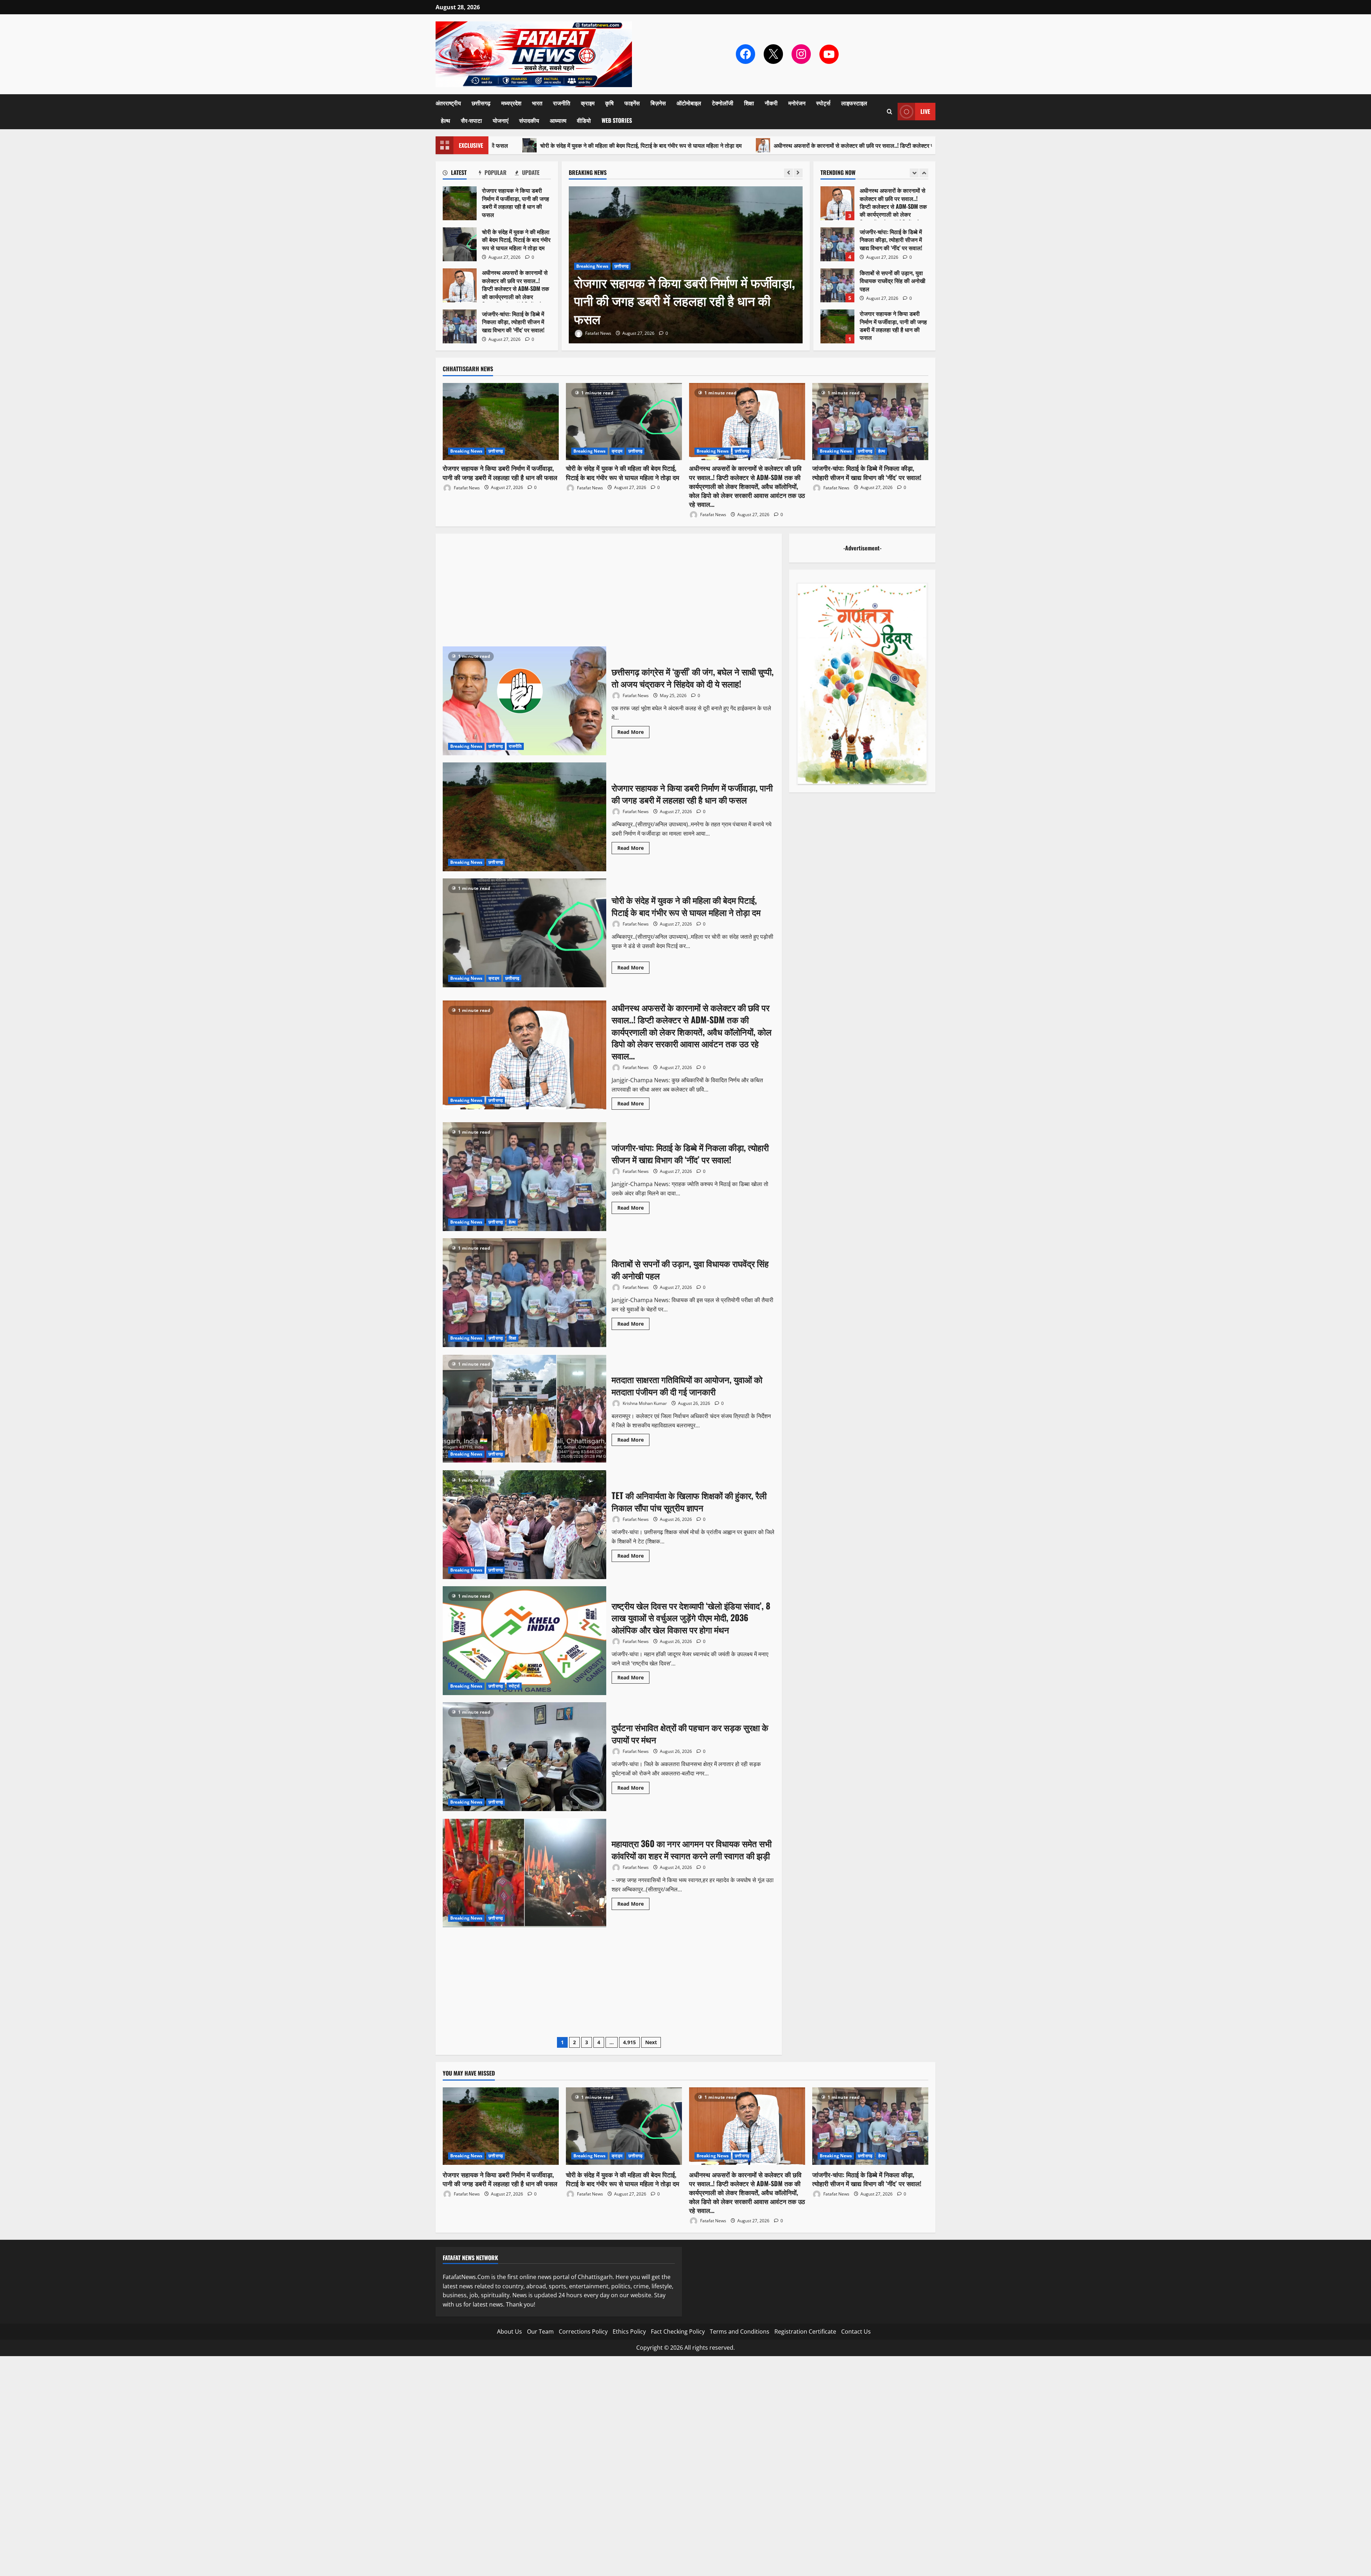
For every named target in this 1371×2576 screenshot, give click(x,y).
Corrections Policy (583, 2331)
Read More (633, 733)
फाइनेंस (632, 103)
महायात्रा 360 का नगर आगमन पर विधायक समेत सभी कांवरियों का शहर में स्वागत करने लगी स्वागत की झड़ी (524, 1873)
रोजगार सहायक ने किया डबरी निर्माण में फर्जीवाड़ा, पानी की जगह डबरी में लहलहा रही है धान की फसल (837, 203)
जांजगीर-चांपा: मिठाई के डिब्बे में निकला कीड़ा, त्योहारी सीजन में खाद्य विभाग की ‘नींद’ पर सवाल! (837, 326)
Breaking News (592, 266)
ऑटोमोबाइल (689, 103)
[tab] (461, 174)
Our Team (540, 2331)
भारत (537, 103)
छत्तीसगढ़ (481, 103)
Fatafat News (598, 333)
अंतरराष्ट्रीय (448, 103)
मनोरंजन (797, 103)
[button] (890, 112)
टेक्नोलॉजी (723, 103)
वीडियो (584, 120)
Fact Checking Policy (678, 2331)
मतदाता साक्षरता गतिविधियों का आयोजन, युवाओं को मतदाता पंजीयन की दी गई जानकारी (524, 1409)
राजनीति (562, 103)
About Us (509, 2331)
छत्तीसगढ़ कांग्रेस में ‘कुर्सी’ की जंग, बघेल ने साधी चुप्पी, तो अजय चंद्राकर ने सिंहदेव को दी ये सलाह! (524, 701)
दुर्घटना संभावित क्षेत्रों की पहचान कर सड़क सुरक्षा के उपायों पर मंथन (524, 1757)
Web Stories (617, 120)
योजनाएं (501, 120)
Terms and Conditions (740, 2331)
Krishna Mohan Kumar (644, 1403)
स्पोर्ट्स (823, 103)
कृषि (609, 103)
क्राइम (588, 103)
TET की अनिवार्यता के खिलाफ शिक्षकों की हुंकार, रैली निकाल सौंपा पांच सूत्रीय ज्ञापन (524, 1525)
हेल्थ (446, 120)
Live (925, 111)
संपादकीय (529, 120)
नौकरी (771, 103)
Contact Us (856, 2331)
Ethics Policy (629, 2331)
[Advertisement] (609, 594)
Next (651, 2042)
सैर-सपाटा (471, 120)
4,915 (629, 2042)
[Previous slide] (789, 173)
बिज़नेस (658, 103)
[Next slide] (798, 173)
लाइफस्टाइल (854, 103)
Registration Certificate (805, 2331)
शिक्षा (749, 103)
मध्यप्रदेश (511, 103)
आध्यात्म (558, 120)
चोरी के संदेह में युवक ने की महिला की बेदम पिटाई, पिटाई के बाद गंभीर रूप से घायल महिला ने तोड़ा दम (684, 300)
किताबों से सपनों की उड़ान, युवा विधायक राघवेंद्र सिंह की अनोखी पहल (524, 1293)
